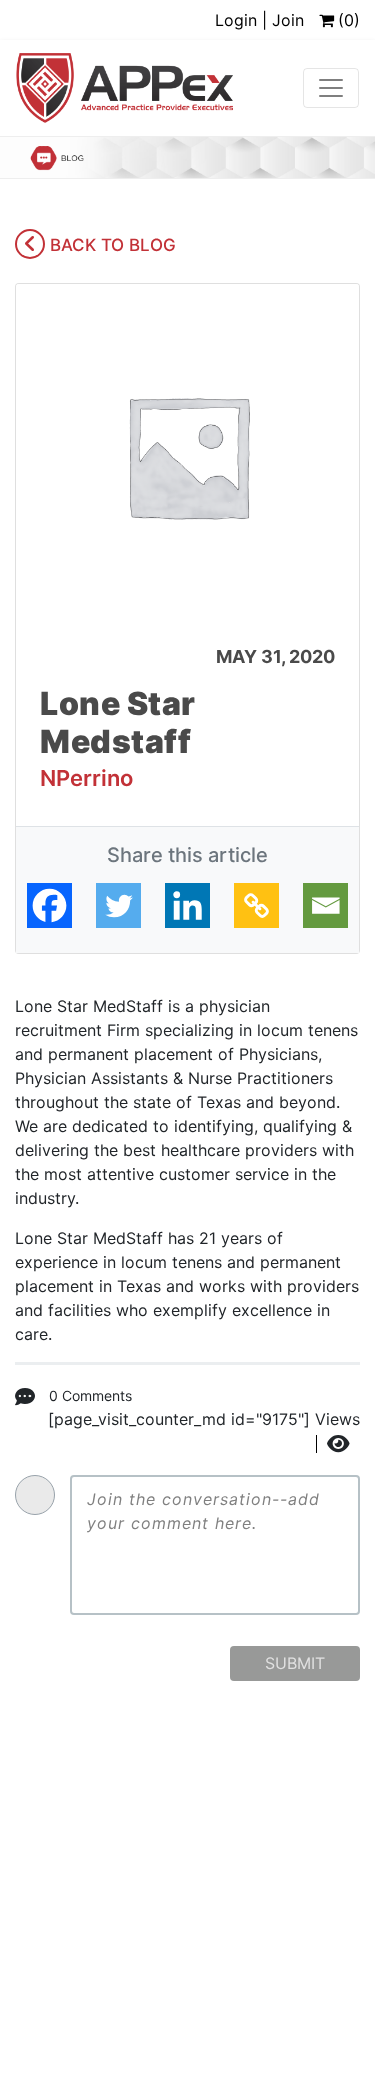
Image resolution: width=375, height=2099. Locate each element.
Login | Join (259, 20)
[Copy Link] (256, 905)
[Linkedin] (187, 905)
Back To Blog (110, 245)
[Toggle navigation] (331, 88)
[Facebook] (49, 905)
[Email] (325, 905)
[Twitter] (118, 905)
